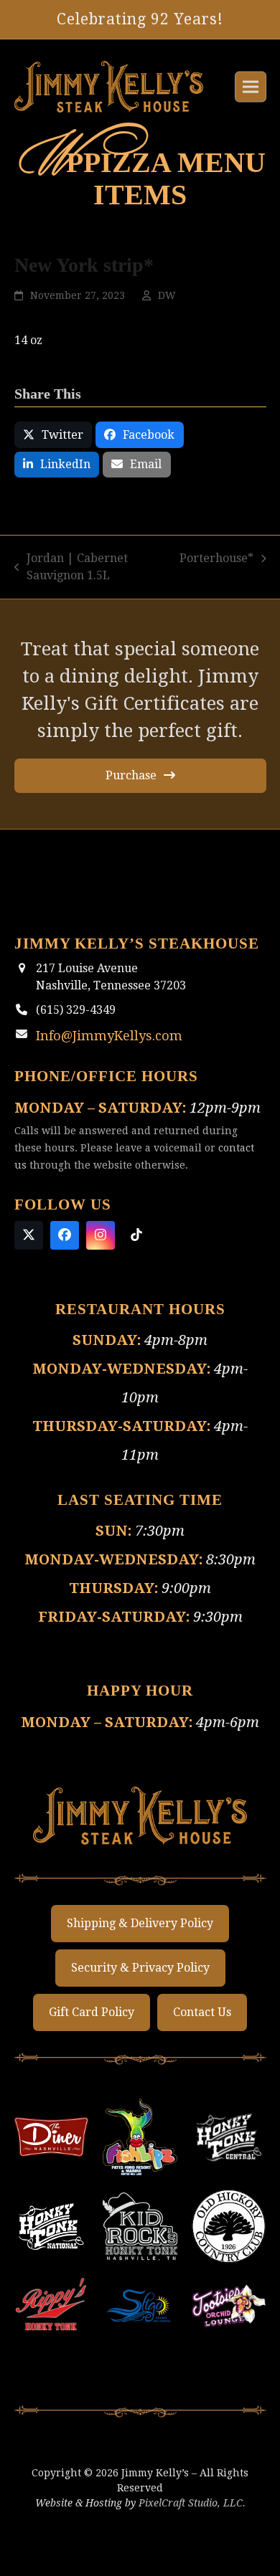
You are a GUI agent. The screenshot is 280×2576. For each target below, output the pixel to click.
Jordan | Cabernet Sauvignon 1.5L (71, 585)
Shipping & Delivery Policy (140, 1949)
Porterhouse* (216, 576)
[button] (251, 96)
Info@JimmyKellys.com (100, 1051)
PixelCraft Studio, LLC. (192, 2528)
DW (167, 313)
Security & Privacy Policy (140, 1993)
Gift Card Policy (92, 2038)
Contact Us (202, 2038)
